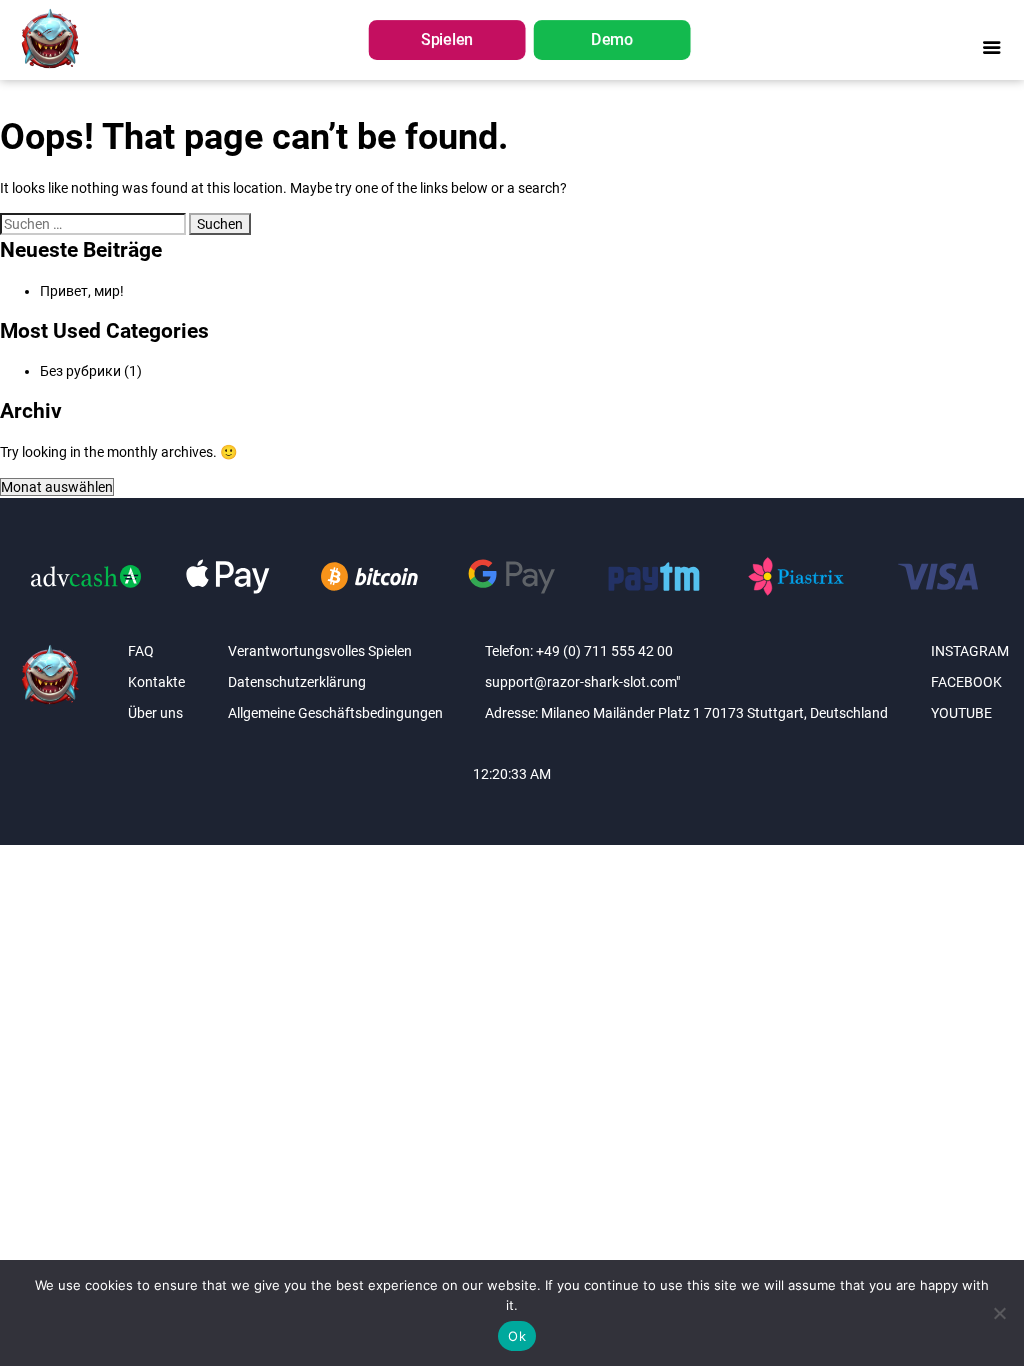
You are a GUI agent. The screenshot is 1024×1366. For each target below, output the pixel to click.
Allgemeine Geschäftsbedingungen (335, 713)
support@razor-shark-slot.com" (582, 682)
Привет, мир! (82, 291)
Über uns (155, 713)
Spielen (446, 40)
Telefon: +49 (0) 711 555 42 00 (579, 651)
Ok (517, 1336)
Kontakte (156, 682)
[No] (999, 1313)
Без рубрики (80, 371)
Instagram (970, 651)
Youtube (961, 713)
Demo (612, 40)
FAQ (141, 651)
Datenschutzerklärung (297, 682)
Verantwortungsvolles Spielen (320, 651)
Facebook (966, 682)
